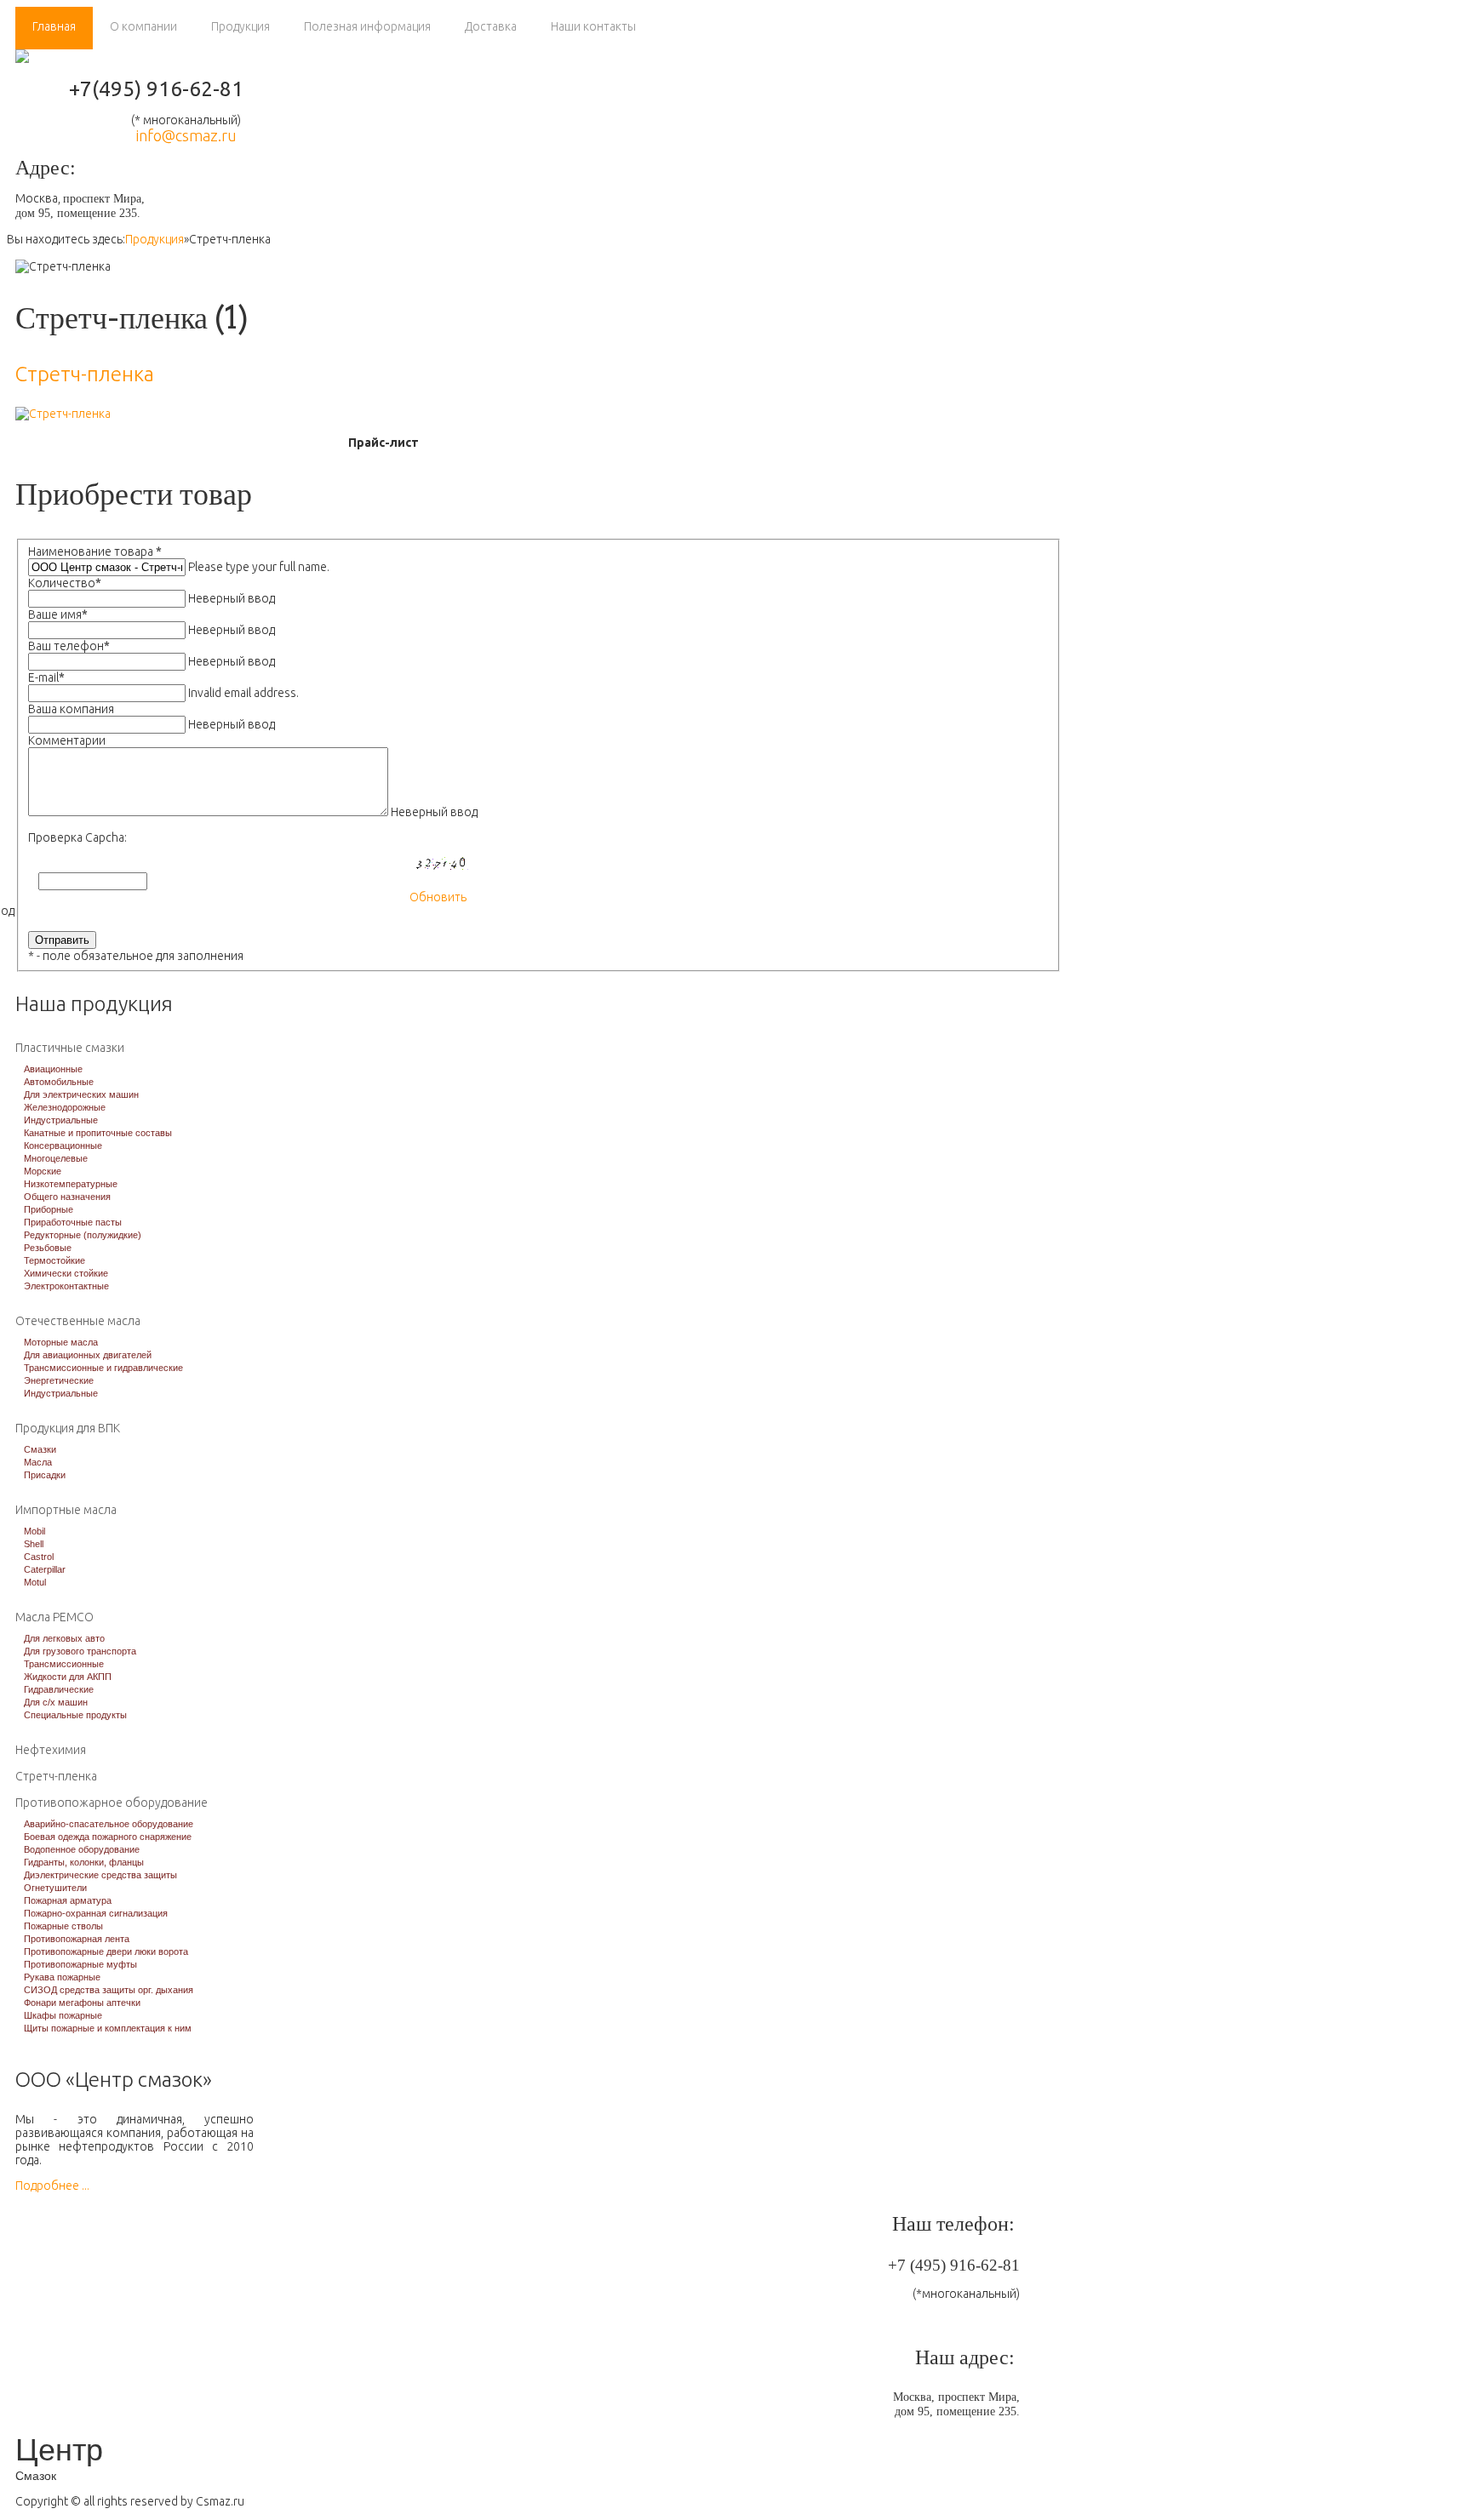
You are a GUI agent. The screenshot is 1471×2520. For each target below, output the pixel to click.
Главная (54, 26)
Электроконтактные (66, 1286)
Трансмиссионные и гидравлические (103, 1368)
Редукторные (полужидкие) (83, 1235)
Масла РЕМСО (54, 1617)
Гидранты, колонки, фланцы (84, 1862)
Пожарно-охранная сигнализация (96, 1913)
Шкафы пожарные (63, 2015)
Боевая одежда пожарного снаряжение (108, 1837)
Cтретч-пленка (85, 374)
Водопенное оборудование (82, 1849)
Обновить (438, 897)
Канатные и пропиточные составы (98, 1133)
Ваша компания (71, 709)
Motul (35, 1582)
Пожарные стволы (63, 1926)
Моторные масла (61, 1342)
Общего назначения (67, 1197)
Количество (65, 583)
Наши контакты (593, 26)
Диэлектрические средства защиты (100, 1875)
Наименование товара (95, 551)
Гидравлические (59, 1689)
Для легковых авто (64, 1638)
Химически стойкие (66, 1273)
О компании (143, 26)
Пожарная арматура (68, 1900)
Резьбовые (48, 1248)
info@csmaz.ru (186, 135)
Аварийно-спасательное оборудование (109, 1824)
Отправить (62, 940)
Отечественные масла (78, 1321)
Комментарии (67, 740)
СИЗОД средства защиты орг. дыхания (109, 1990)
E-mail (46, 677)
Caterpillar (45, 1569)
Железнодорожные (65, 1107)
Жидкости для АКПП (68, 1677)
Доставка (491, 26)
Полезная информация (367, 26)
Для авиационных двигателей (88, 1355)
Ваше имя (58, 614)
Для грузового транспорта (80, 1651)
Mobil (34, 1531)
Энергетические (59, 1380)
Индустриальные (61, 1120)
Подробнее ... (52, 2186)
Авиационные (53, 1069)
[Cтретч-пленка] (63, 414)
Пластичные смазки (70, 1048)
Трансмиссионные (64, 1664)
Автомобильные (59, 1082)
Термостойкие (54, 1260)
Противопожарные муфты (80, 1964)
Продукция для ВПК (68, 1428)
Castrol (39, 1557)
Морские (43, 1171)
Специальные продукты (75, 1715)
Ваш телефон (69, 646)
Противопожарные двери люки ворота (106, 1951)
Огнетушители (55, 1888)
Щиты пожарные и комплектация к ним (108, 2028)
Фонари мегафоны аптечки (82, 2003)
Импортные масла (66, 1510)
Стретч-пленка (56, 1776)
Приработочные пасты (73, 1222)
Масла (38, 1462)
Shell (34, 1544)
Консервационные (63, 1146)
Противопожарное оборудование (112, 1803)
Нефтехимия (51, 1750)
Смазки (40, 1449)
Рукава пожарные (62, 1977)
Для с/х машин (56, 1702)
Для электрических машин (81, 1094)
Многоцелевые (56, 1158)
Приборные (49, 1209)
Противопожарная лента (77, 1939)
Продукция (240, 26)
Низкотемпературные (71, 1184)
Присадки (45, 1475)
